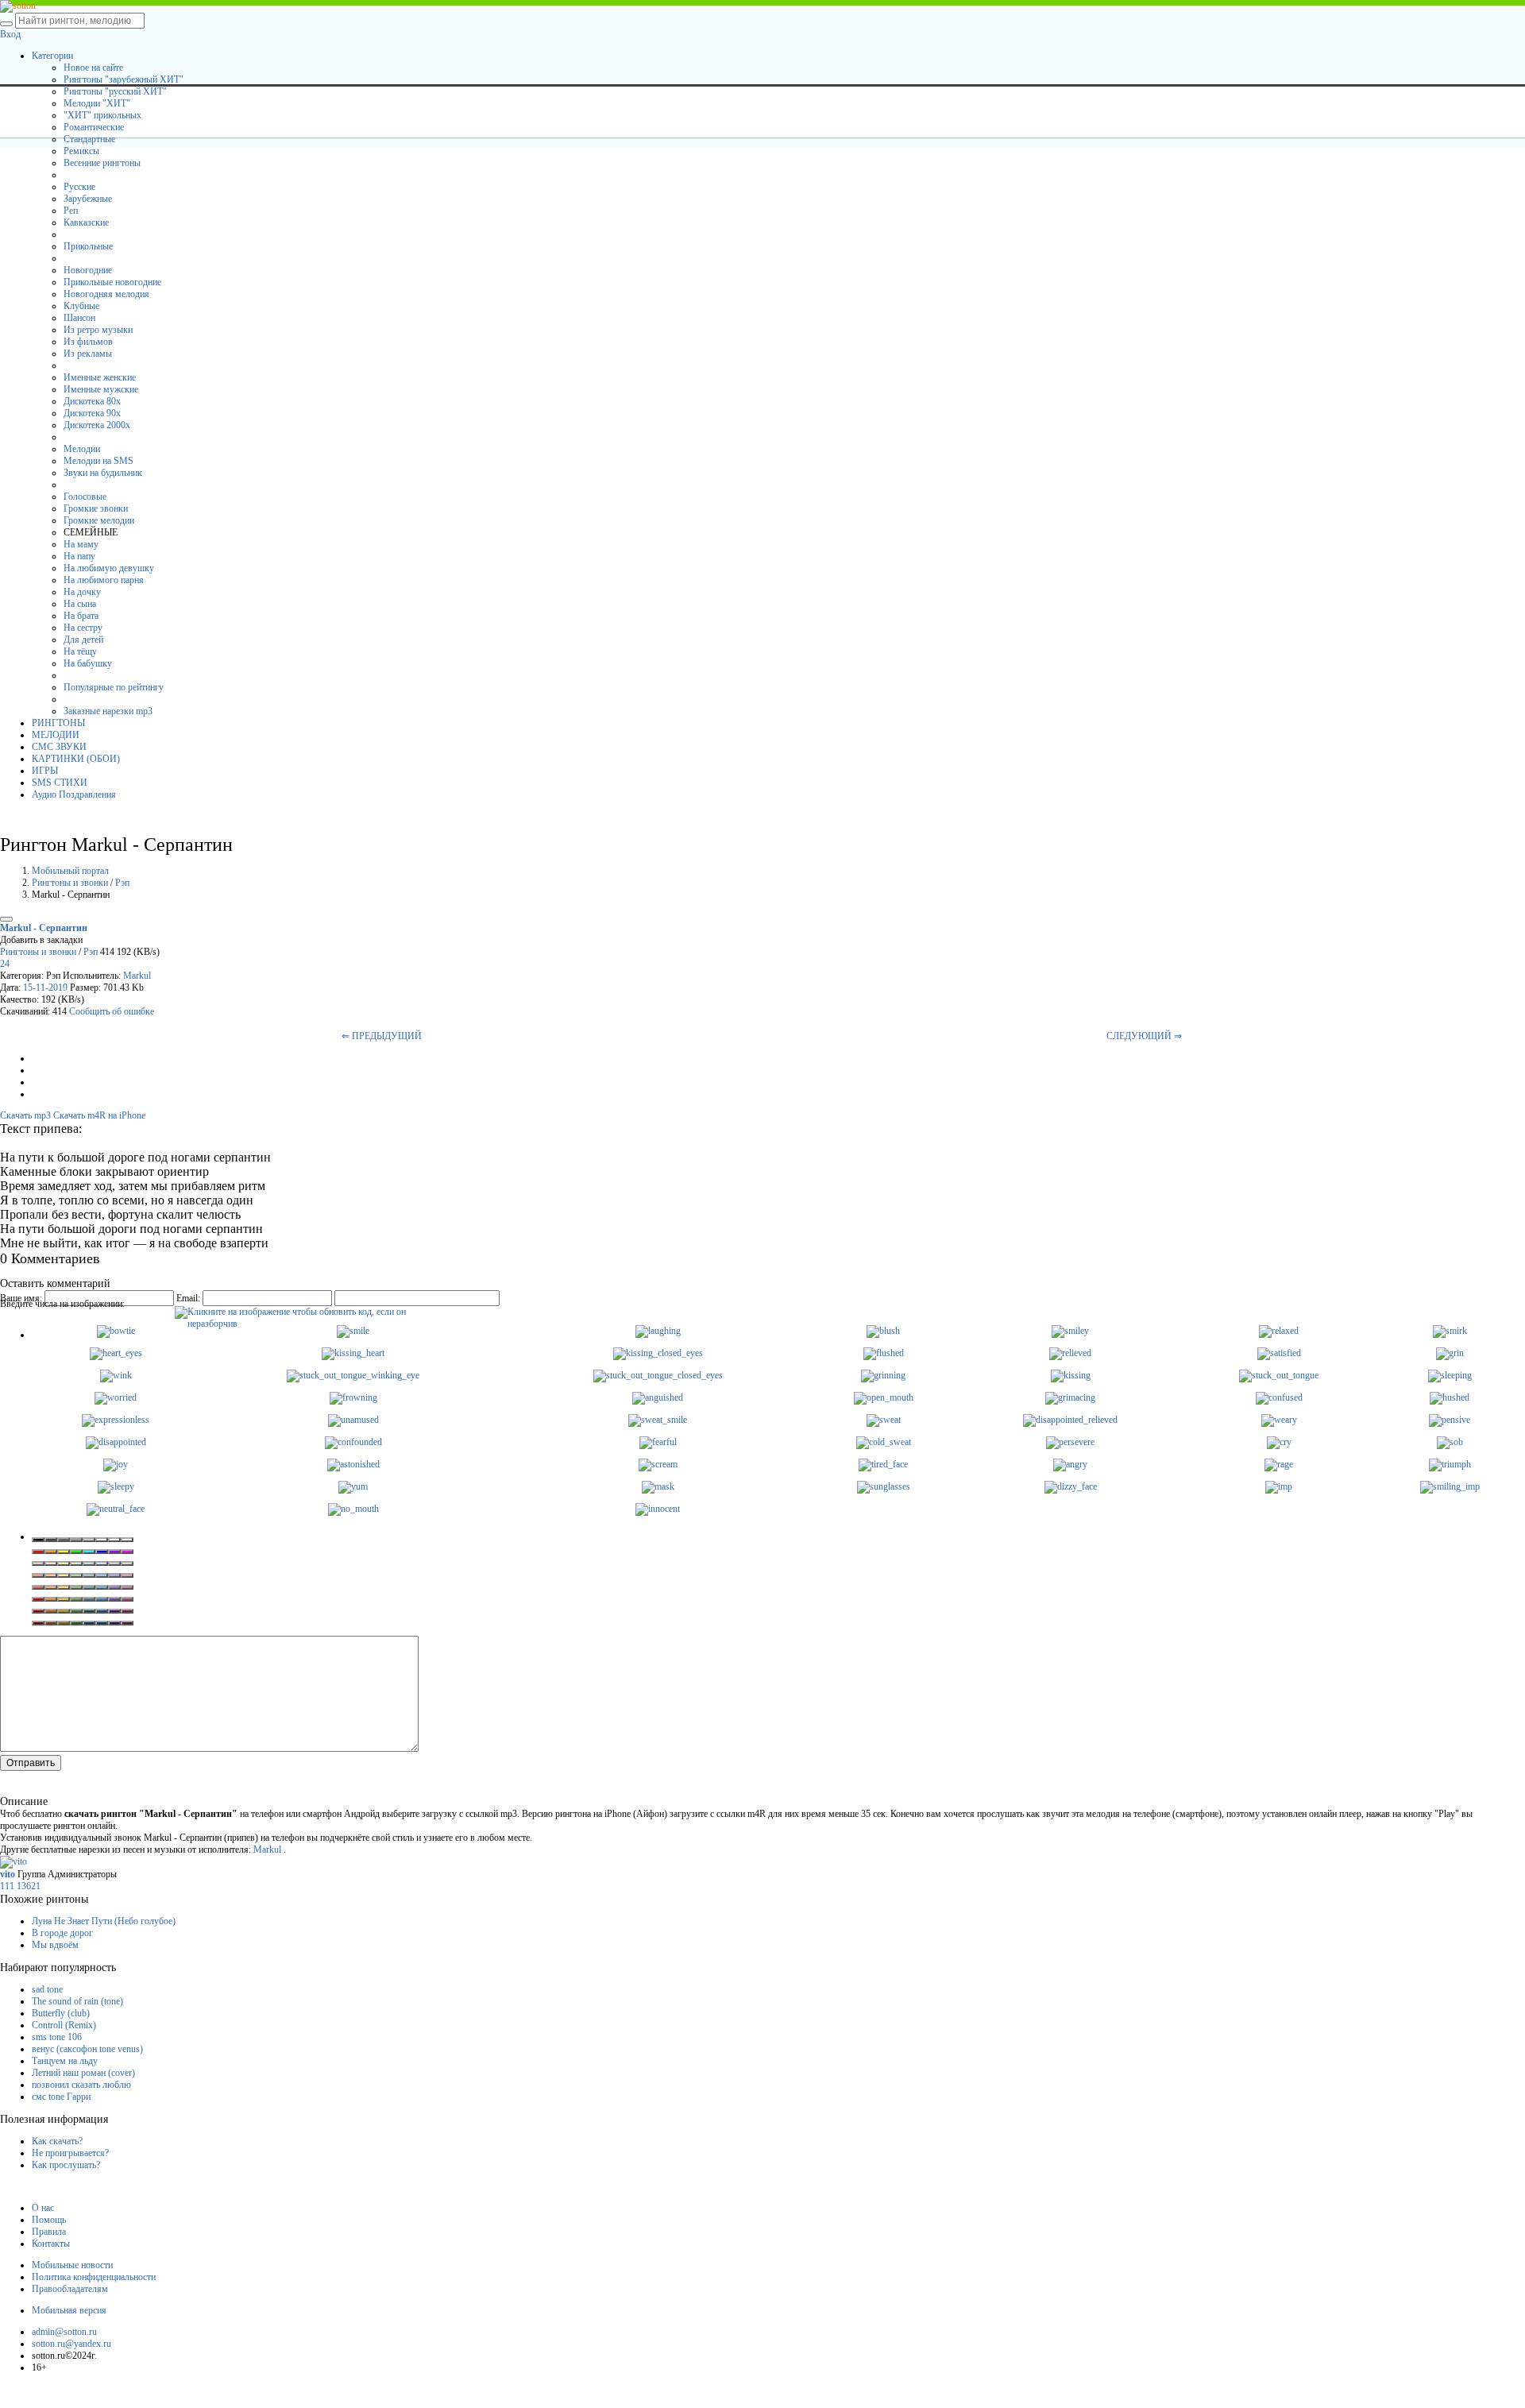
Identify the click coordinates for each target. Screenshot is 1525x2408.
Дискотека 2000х (97, 425)
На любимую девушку (109, 568)
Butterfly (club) (61, 2013)
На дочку (82, 592)
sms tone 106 (57, 2037)
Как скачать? (57, 2141)
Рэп (122, 883)
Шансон (79, 318)
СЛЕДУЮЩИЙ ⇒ (1144, 1036)
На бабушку (88, 663)
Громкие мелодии (99, 520)
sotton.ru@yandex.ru (71, 2344)
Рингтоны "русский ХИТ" (115, 91)
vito (9, 1874)
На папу (79, 556)
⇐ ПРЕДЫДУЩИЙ (382, 1036)
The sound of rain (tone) (77, 2001)
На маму (81, 544)
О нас (43, 2208)
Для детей (83, 640)
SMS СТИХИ (60, 783)
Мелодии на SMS (98, 461)
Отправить (31, 1763)
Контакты (51, 2244)
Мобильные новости (72, 2265)
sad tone (47, 1989)
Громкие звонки (96, 508)
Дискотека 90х (92, 413)
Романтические (94, 127)
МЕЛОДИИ (56, 735)
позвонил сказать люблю (81, 2085)
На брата (81, 616)
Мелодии (82, 449)
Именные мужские (101, 389)
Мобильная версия (69, 2310)
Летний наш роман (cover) (83, 2073)
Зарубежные (88, 199)
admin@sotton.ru (64, 2332)
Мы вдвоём (55, 1945)
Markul (137, 976)
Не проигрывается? (70, 2153)
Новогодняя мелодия (106, 294)
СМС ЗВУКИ (59, 747)
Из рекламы (88, 354)
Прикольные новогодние (112, 282)
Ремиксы (81, 151)
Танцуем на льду (65, 2061)
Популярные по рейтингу (114, 687)
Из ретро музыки (98, 330)
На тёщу (80, 651)
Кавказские (86, 222)
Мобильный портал (70, 871)
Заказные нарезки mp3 (108, 711)
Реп (71, 211)
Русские (79, 187)
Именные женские (100, 377)
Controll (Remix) (64, 2025)
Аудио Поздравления (74, 794)
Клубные (81, 306)
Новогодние (88, 270)
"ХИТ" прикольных (102, 115)
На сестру (83, 628)
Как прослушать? (66, 2165)
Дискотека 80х (92, 401)
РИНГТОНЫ (58, 723)
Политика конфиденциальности (94, 2277)
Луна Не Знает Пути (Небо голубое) (104, 1921)
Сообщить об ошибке (112, 1011)
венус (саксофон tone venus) (87, 2049)
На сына (80, 604)
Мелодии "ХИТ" (97, 103)
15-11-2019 (45, 988)
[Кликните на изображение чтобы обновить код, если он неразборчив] (294, 1312)
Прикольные (88, 246)
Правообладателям (70, 2289)
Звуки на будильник (103, 473)
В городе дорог (62, 1933)
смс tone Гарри (61, 2097)
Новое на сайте (93, 68)
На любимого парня (104, 580)
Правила (49, 2232)
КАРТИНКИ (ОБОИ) (76, 759)
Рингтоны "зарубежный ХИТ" (124, 79)
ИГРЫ (45, 771)
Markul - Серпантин (44, 928)
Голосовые (85, 497)
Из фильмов (88, 342)
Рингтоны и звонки (70, 883)
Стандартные (89, 139)
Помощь (49, 2220)
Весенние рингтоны (102, 163)
